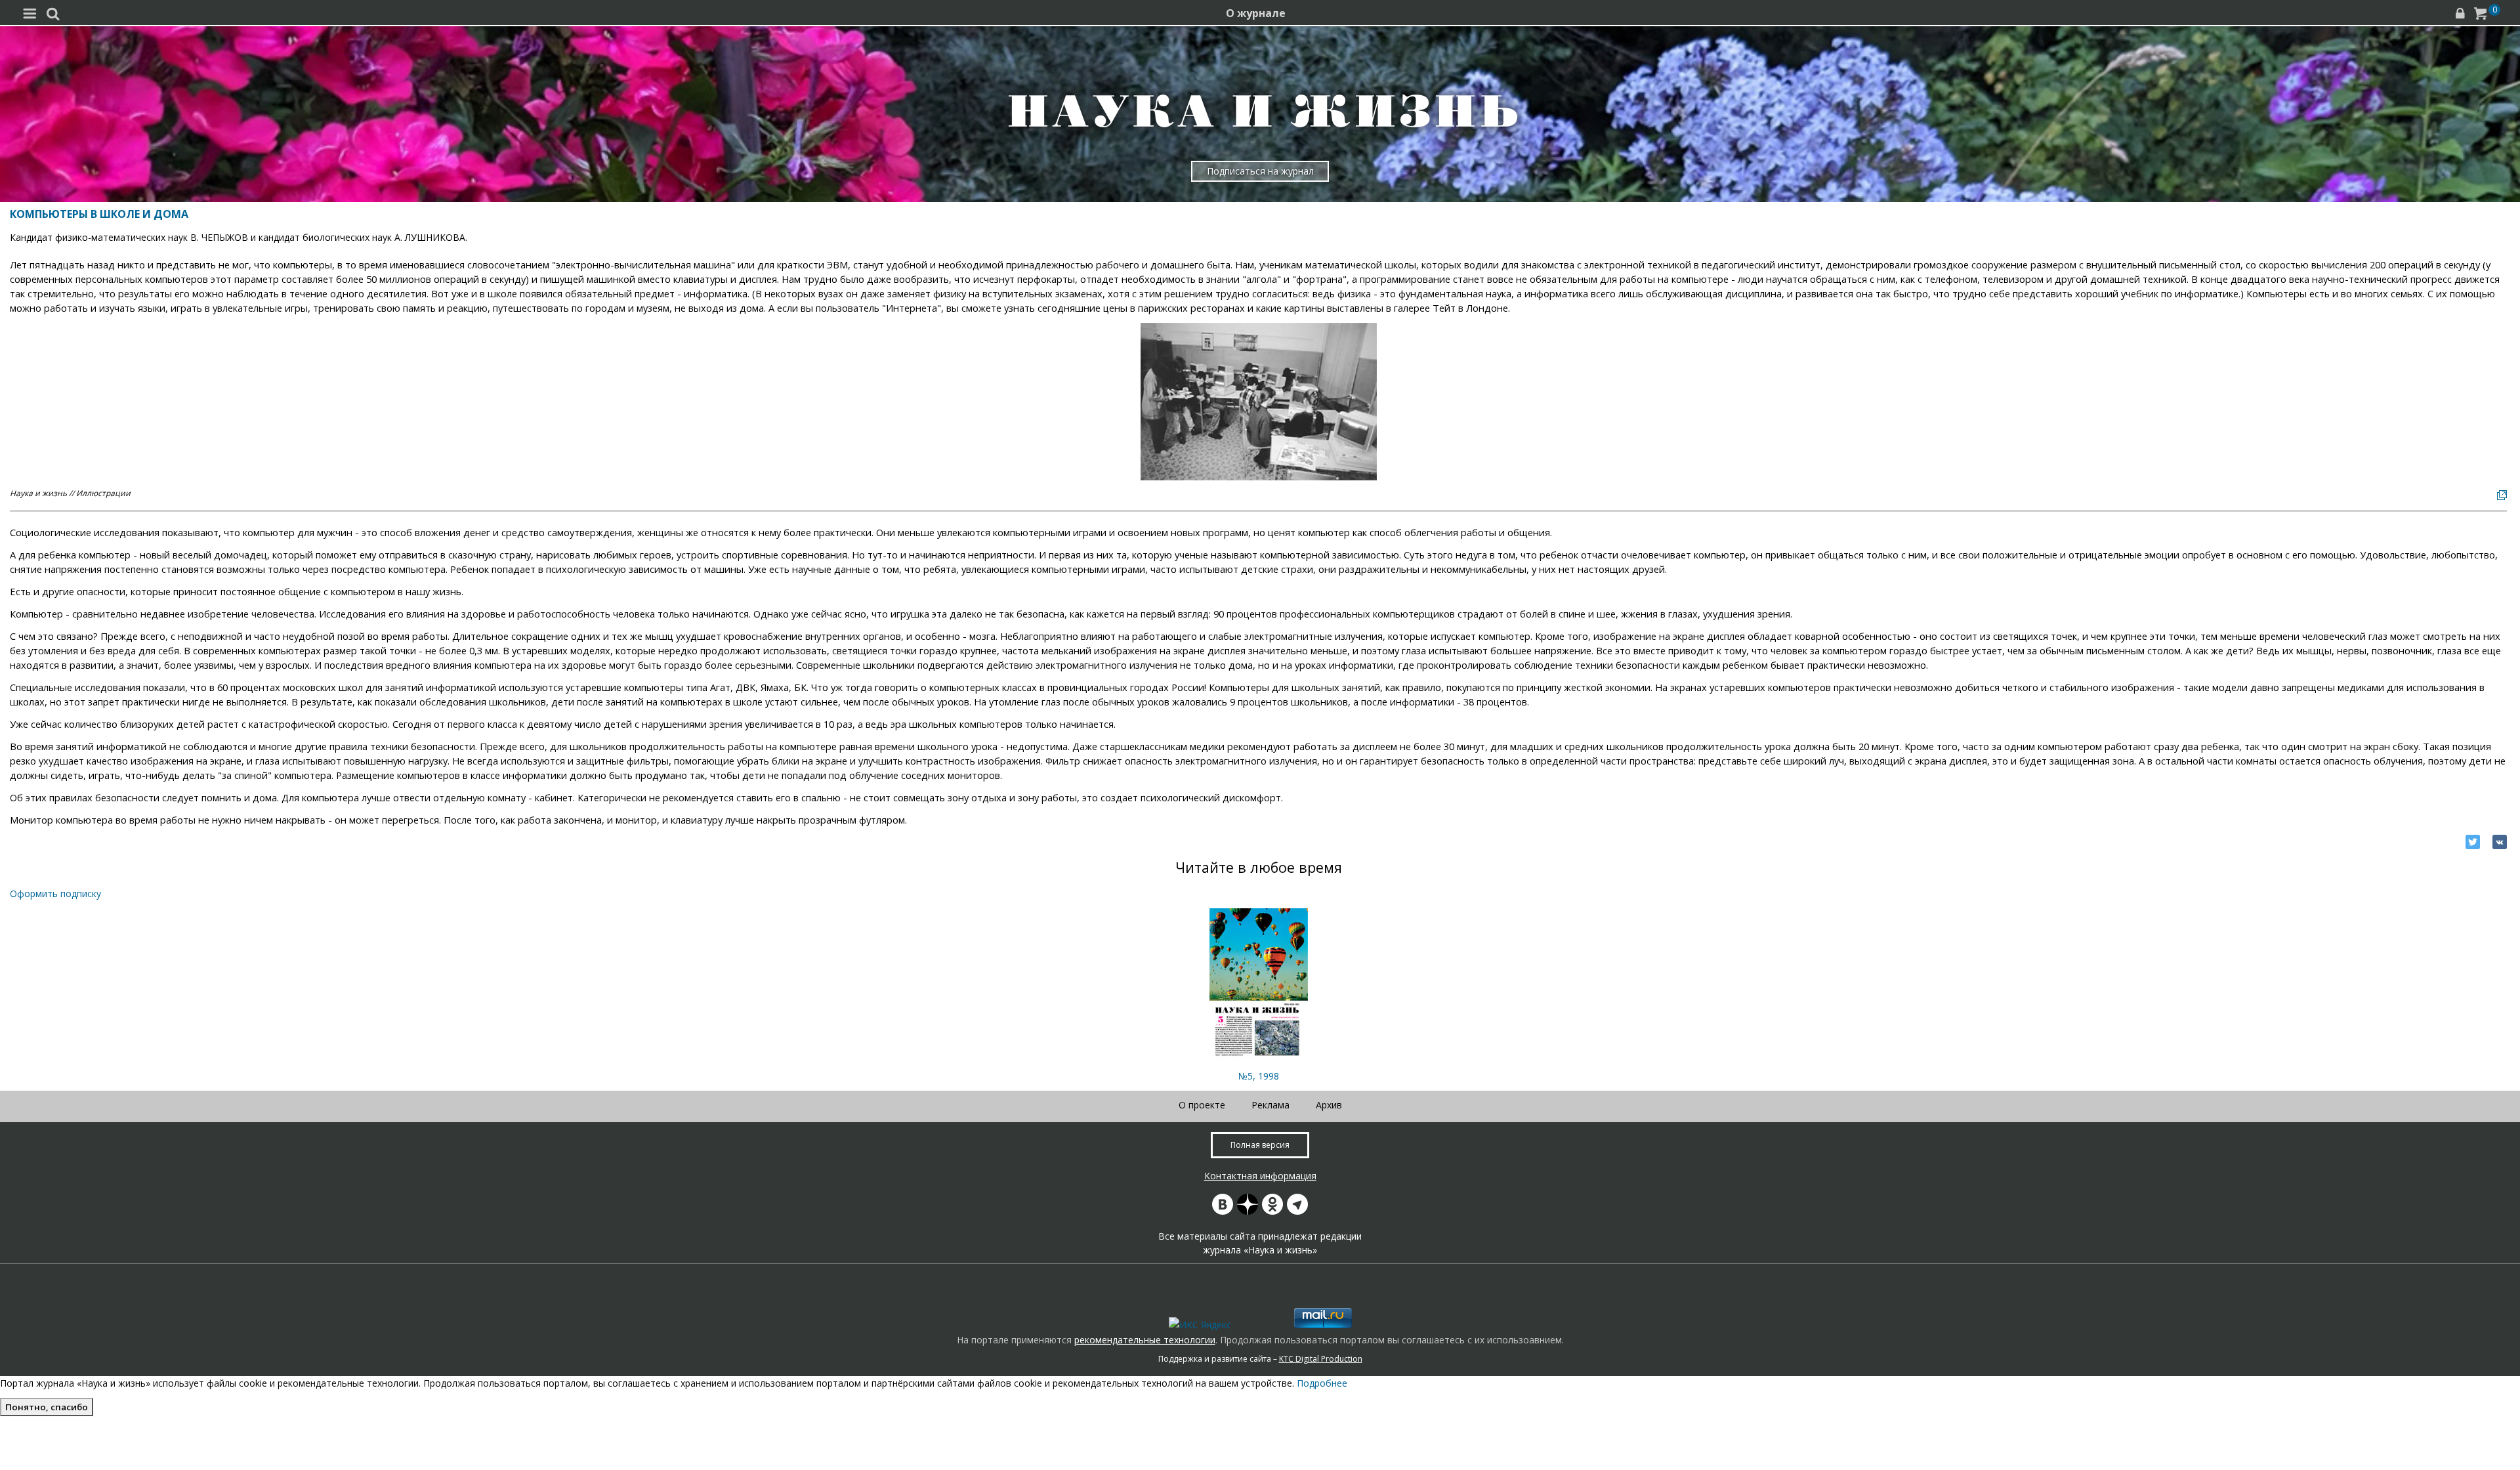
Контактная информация (1260, 1176)
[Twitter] (2473, 842)
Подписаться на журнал (1260, 171)
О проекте (1202, 1105)
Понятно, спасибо (47, 1407)
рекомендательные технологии (1145, 1340)
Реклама (1270, 1105)
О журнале (1256, 13)
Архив (1329, 1105)
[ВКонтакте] (2500, 842)
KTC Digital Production (1321, 1359)
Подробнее (1322, 1383)
